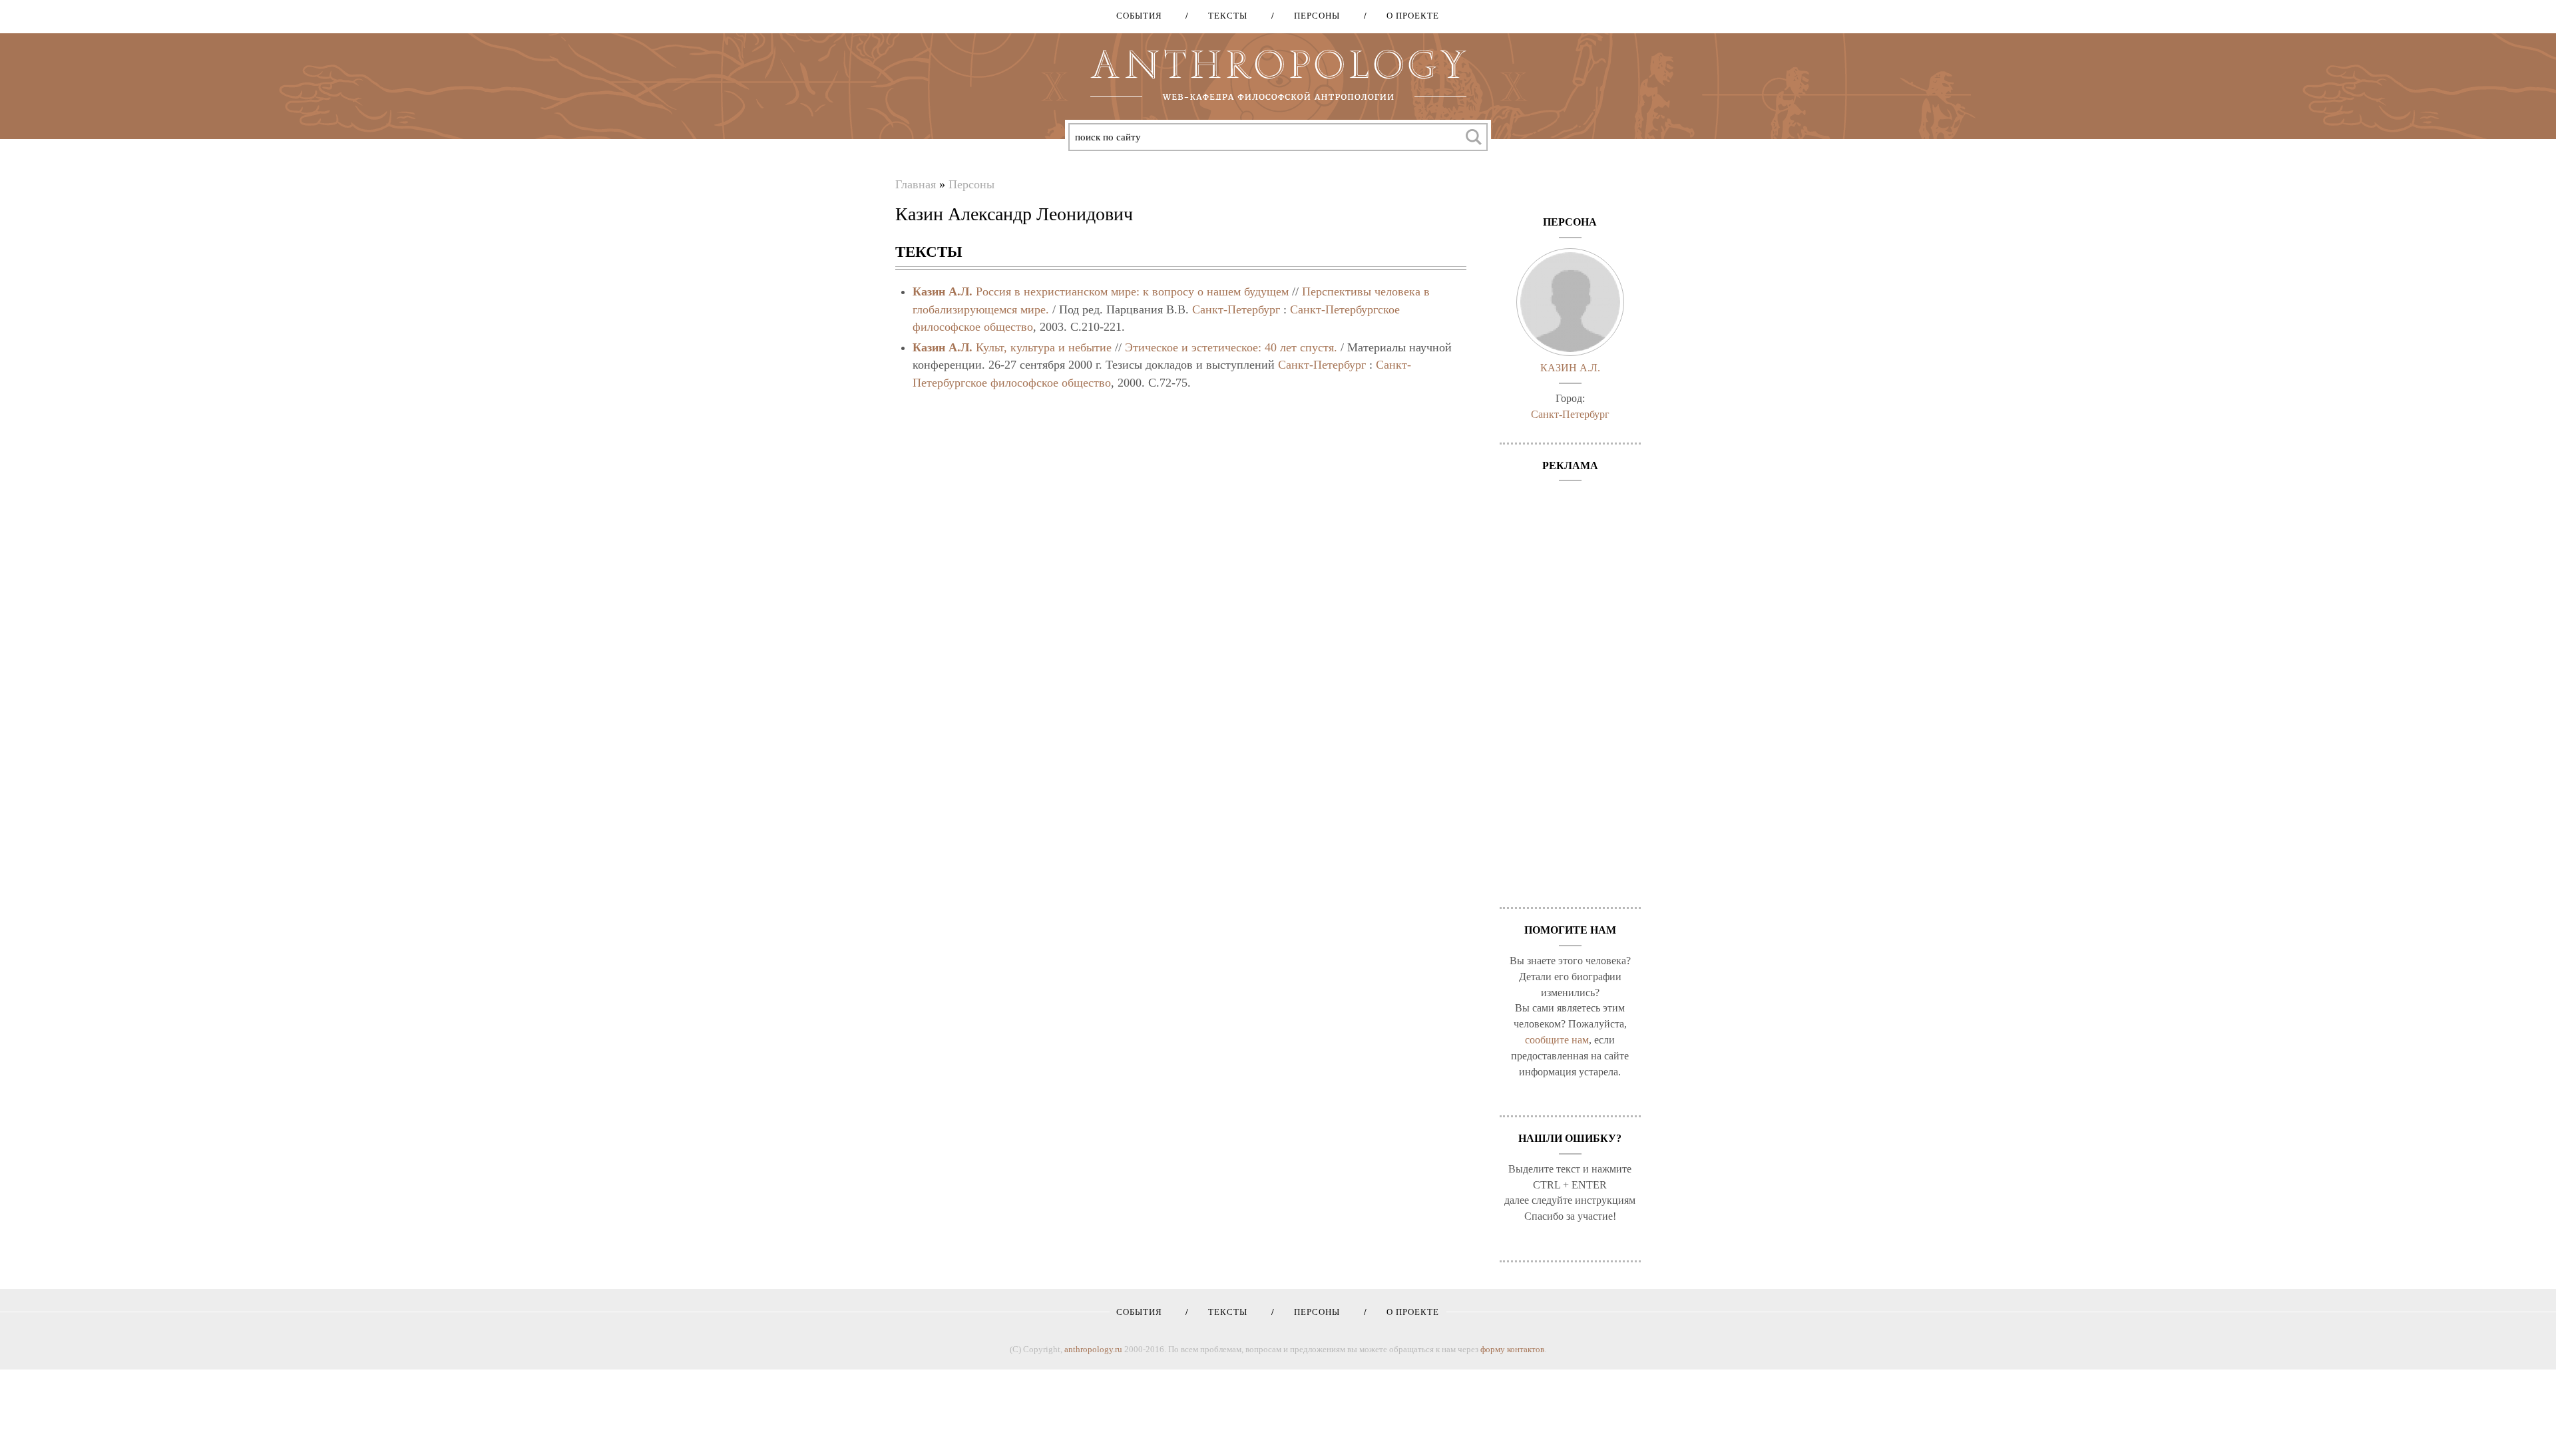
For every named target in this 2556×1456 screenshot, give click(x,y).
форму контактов (1512, 1349)
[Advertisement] (1571, 687)
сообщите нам (1557, 1040)
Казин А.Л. (943, 291)
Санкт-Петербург (1236, 309)
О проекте (1408, 16)
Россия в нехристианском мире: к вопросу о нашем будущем (1132, 291)
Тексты (1223, 16)
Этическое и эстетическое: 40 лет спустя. (1231, 347)
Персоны (1312, 16)
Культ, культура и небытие (1044, 347)
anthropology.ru (1093, 1349)
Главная (916, 184)
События (1139, 16)
